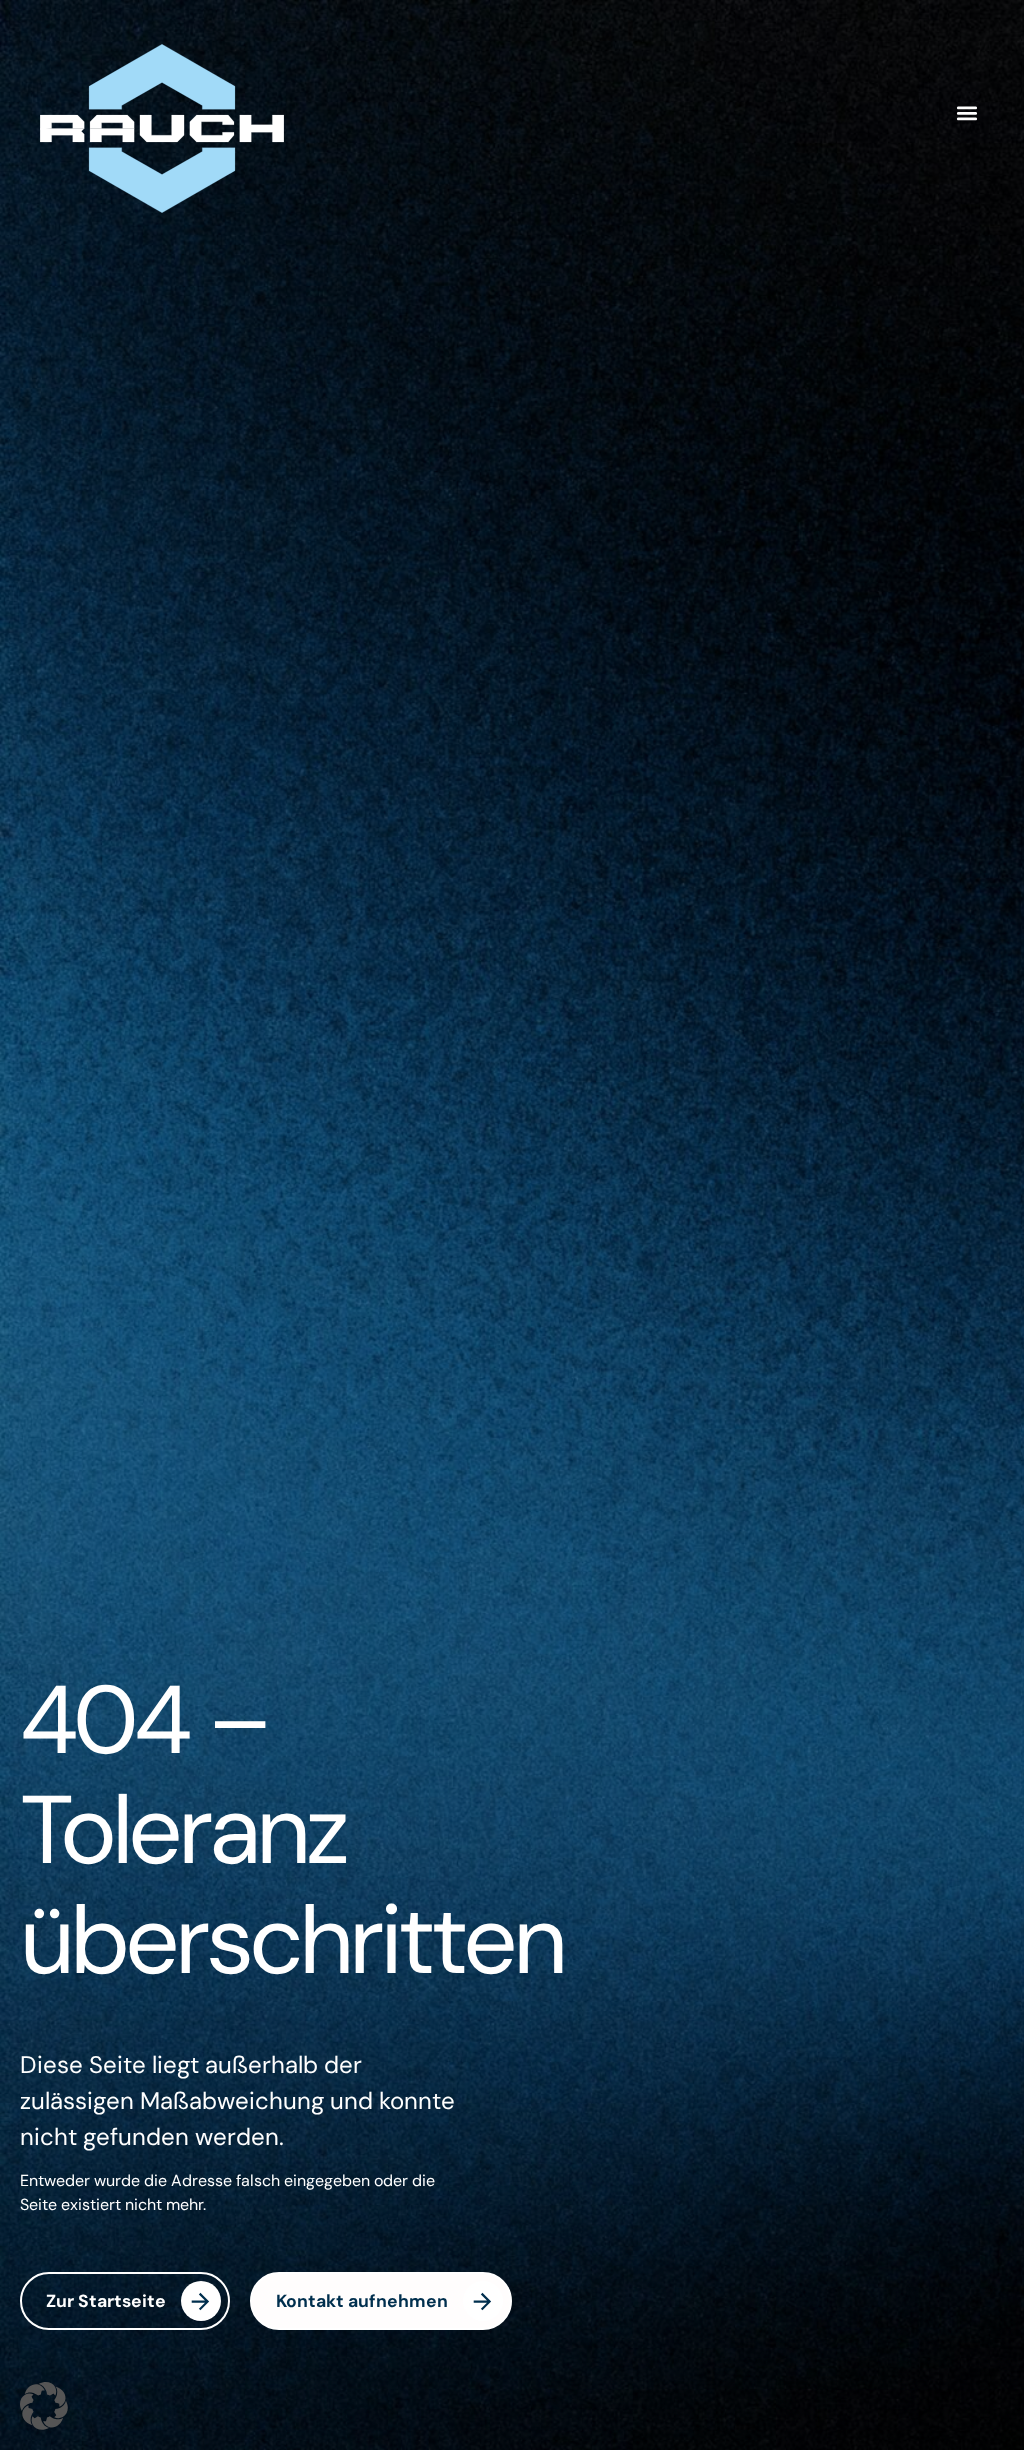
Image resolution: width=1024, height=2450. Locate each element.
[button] (967, 113)
